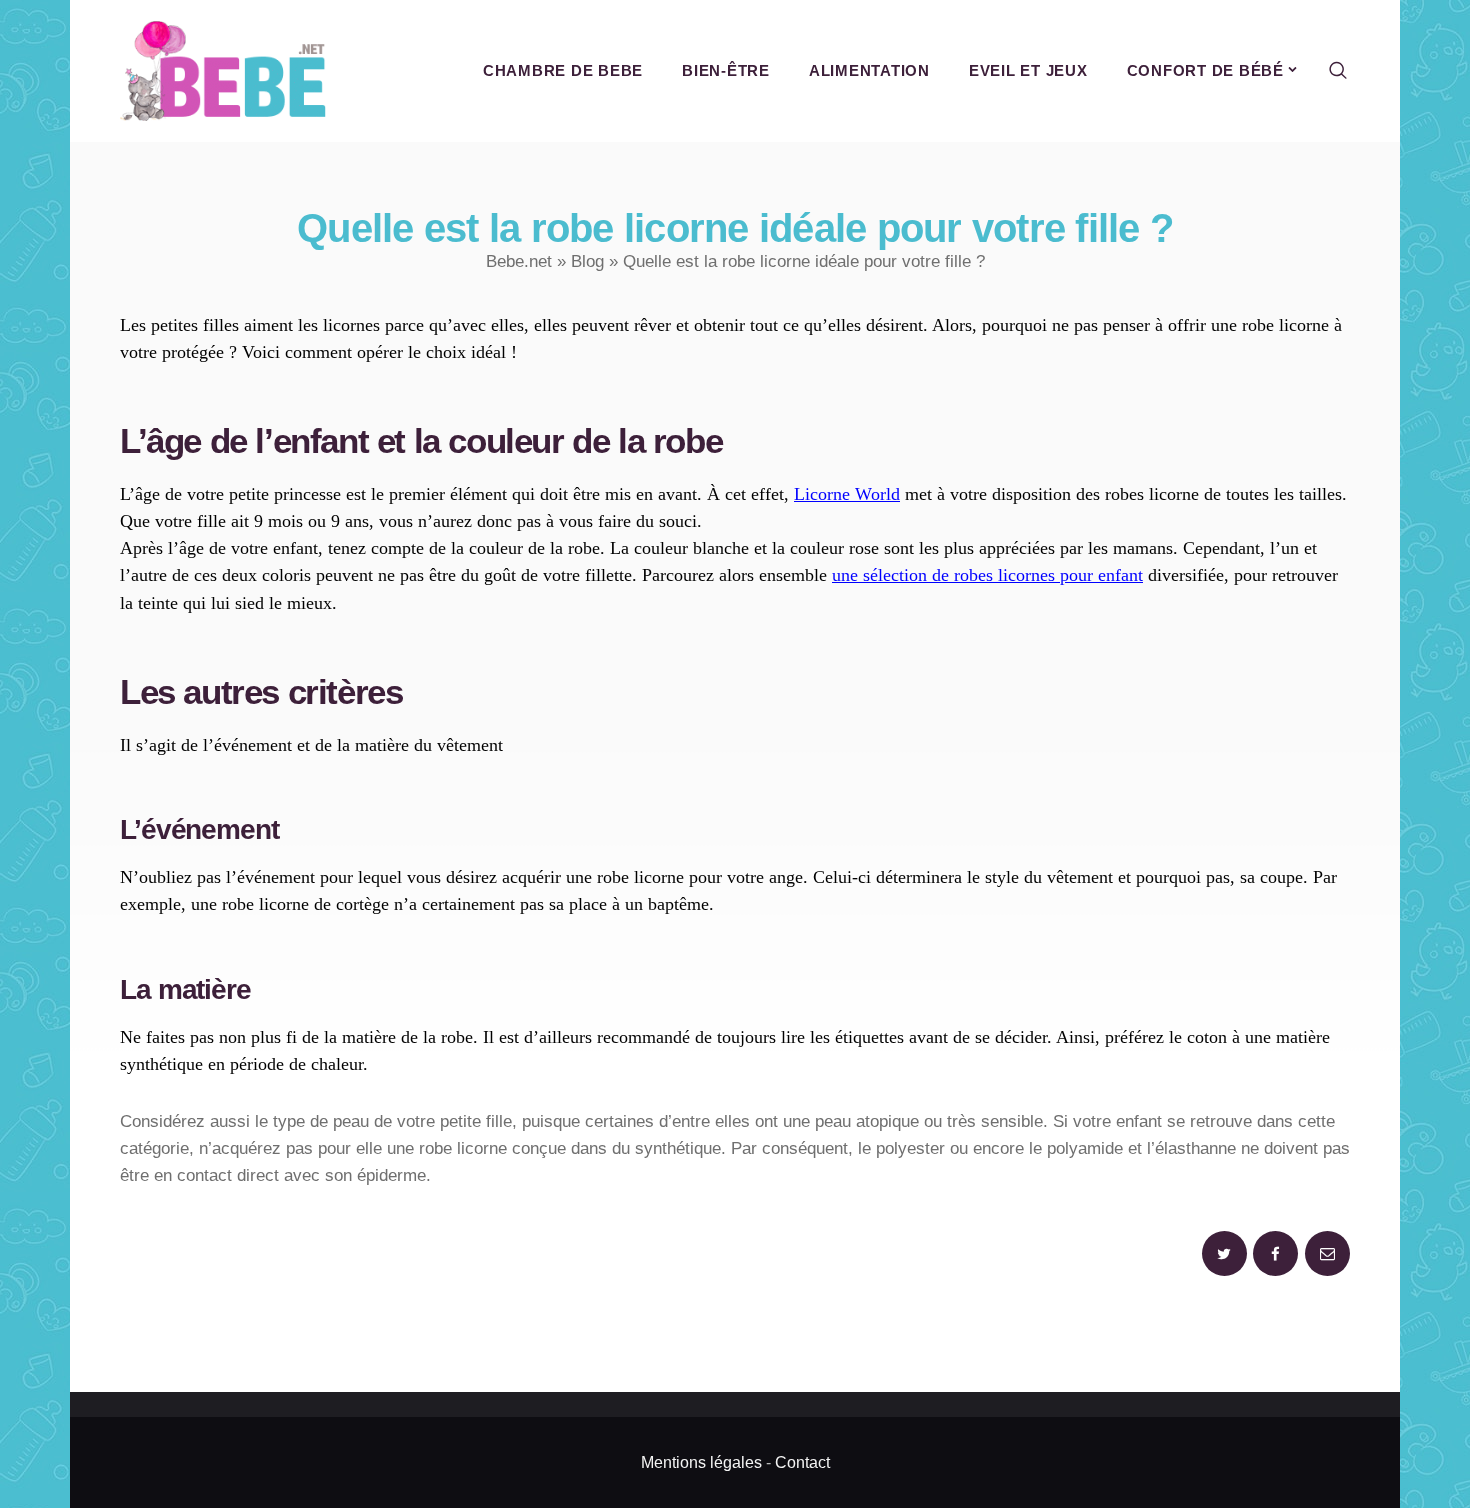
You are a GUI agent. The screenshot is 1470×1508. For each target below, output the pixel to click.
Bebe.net (519, 261)
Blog (587, 261)
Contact (802, 1462)
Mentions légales (701, 1462)
